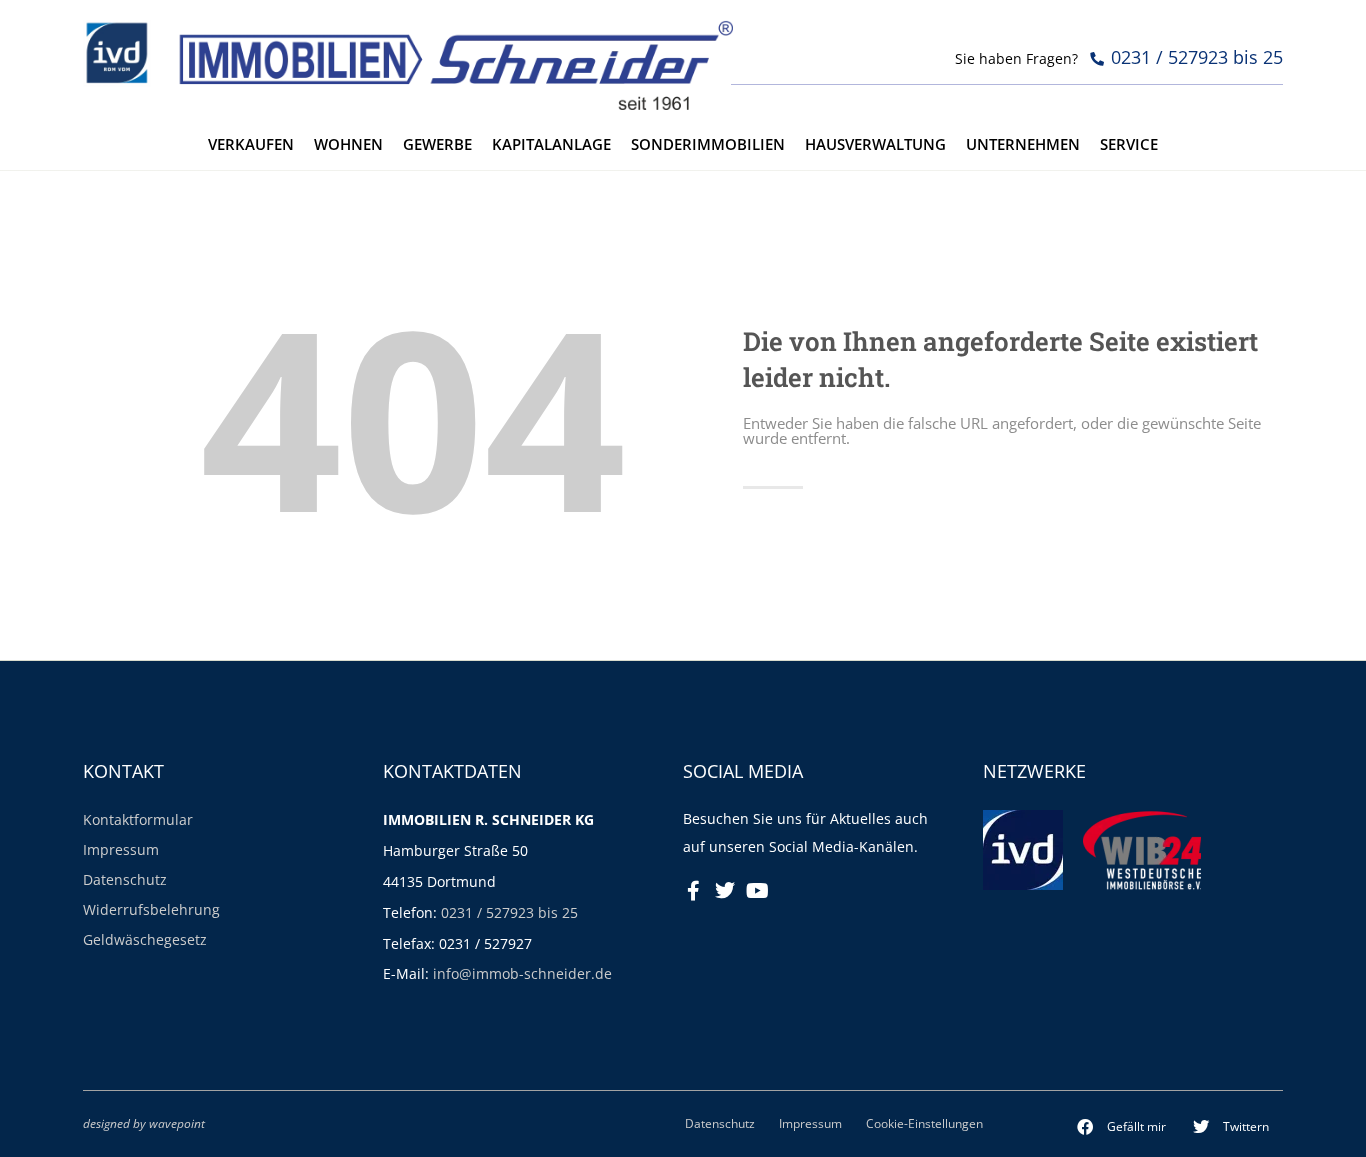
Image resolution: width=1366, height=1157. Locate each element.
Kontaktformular (138, 819)
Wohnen (348, 144)
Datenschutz (125, 879)
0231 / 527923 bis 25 (509, 912)
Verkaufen (251, 144)
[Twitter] (725, 891)
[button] (1122, 1127)
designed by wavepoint (144, 1123)
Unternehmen (1023, 144)
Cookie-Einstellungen (924, 1123)
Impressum (121, 849)
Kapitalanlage (551, 144)
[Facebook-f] (693, 891)
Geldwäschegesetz (145, 939)
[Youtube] (757, 891)
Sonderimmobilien (708, 144)
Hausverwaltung (875, 144)
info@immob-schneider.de (522, 973)
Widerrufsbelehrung (151, 909)
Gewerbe (437, 144)
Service (1129, 144)
